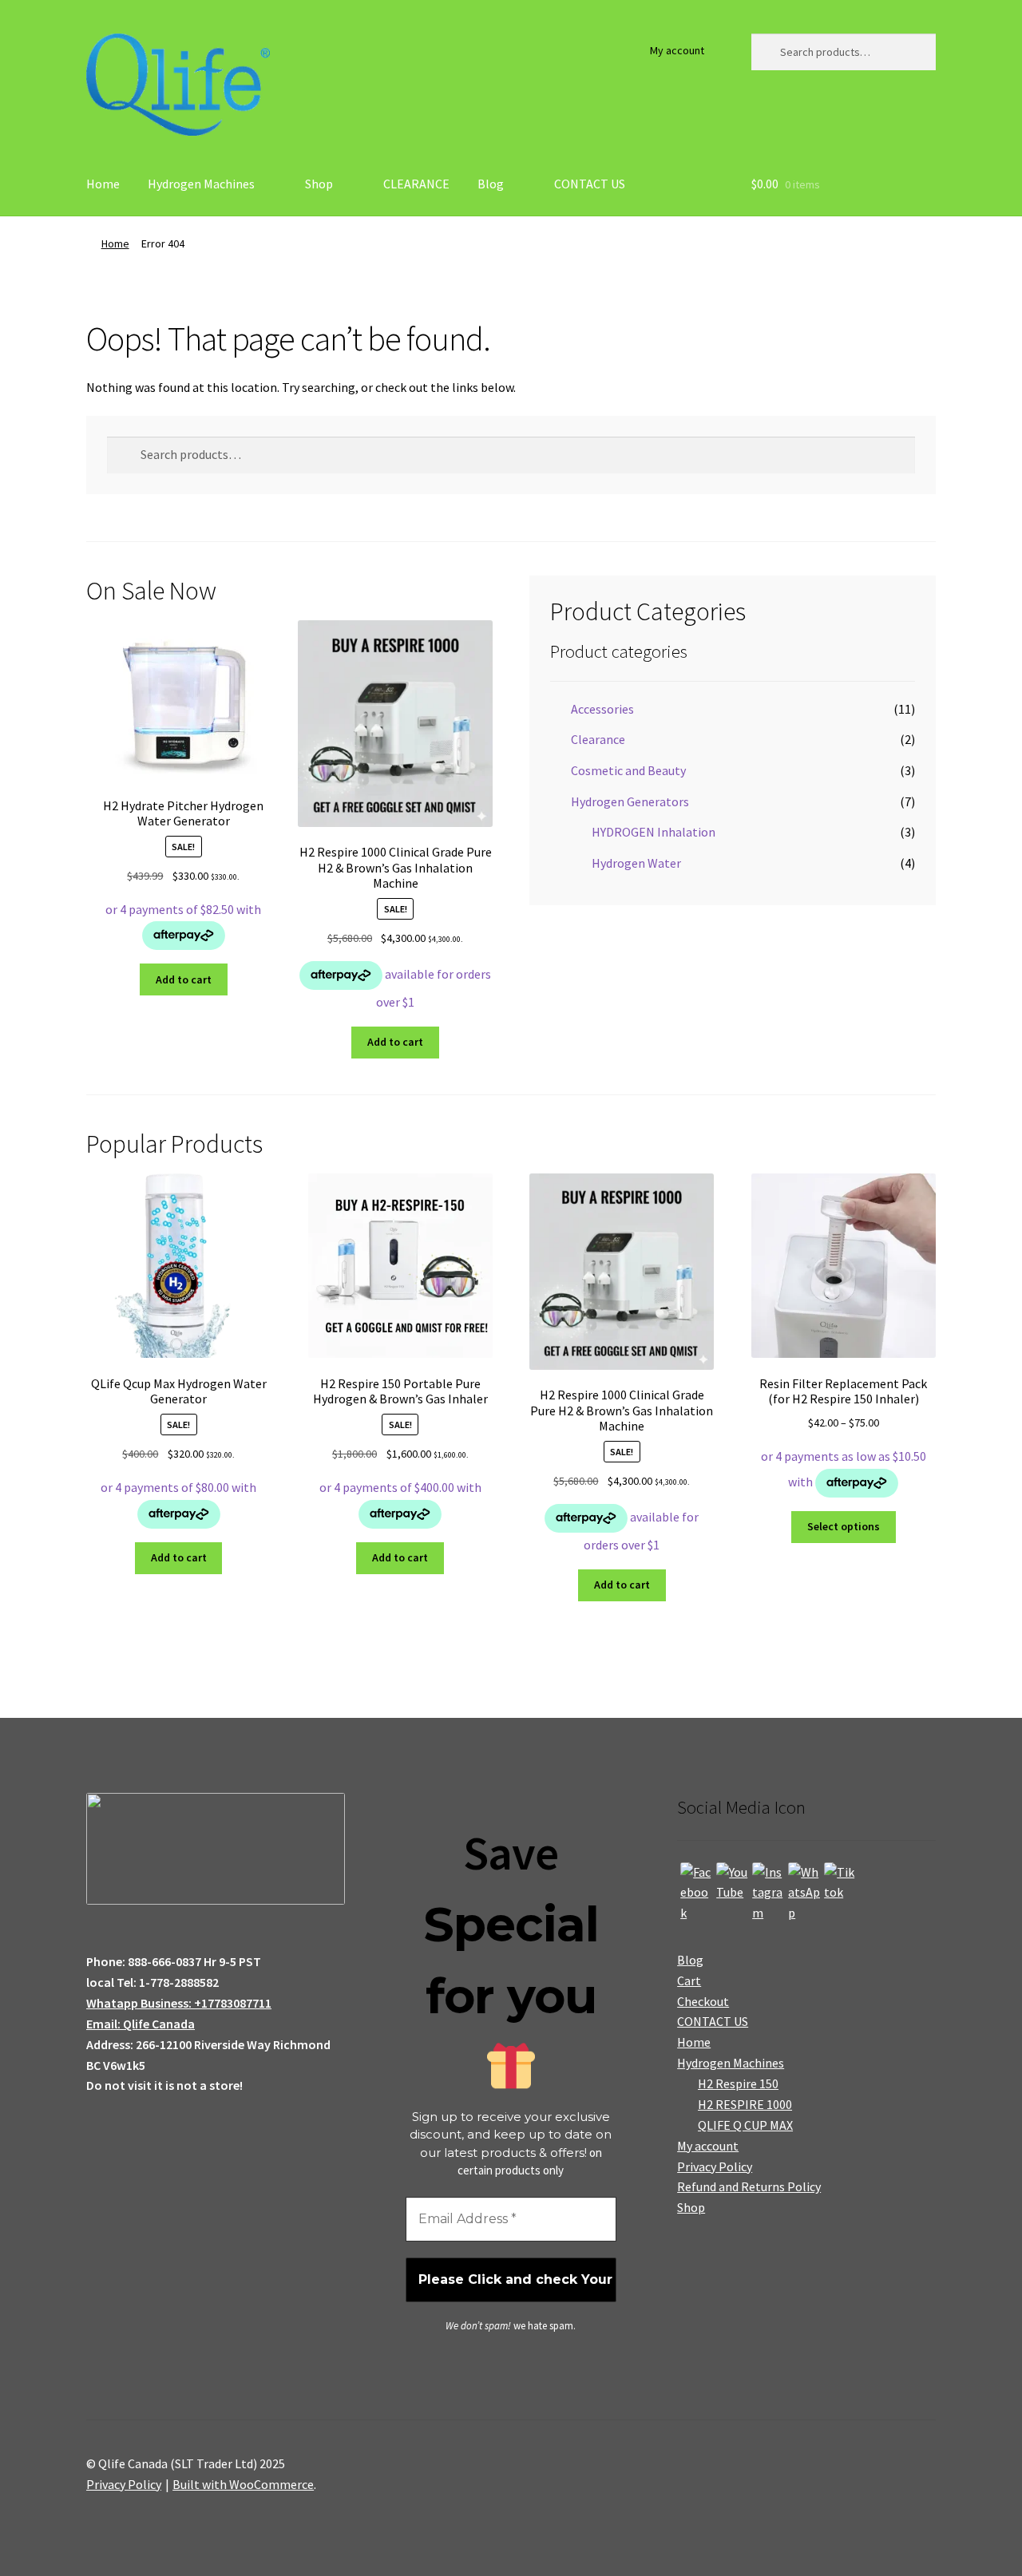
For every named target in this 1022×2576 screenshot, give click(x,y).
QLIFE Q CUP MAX (745, 2125)
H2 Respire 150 (738, 2083)
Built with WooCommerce (243, 2484)
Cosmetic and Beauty (628, 770)
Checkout (703, 2001)
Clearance (598, 739)
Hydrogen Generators (630, 801)
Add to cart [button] (184, 979)
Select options (844, 1526)
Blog (491, 184)
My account (677, 50)
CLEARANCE (416, 184)
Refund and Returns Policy (749, 2186)
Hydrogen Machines (201, 184)
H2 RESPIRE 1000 (745, 2104)
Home (103, 184)
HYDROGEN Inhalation (654, 832)
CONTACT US (590, 184)
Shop (319, 184)
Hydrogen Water (636, 863)
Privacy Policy (715, 2166)
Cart (689, 1980)
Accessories (602, 709)
